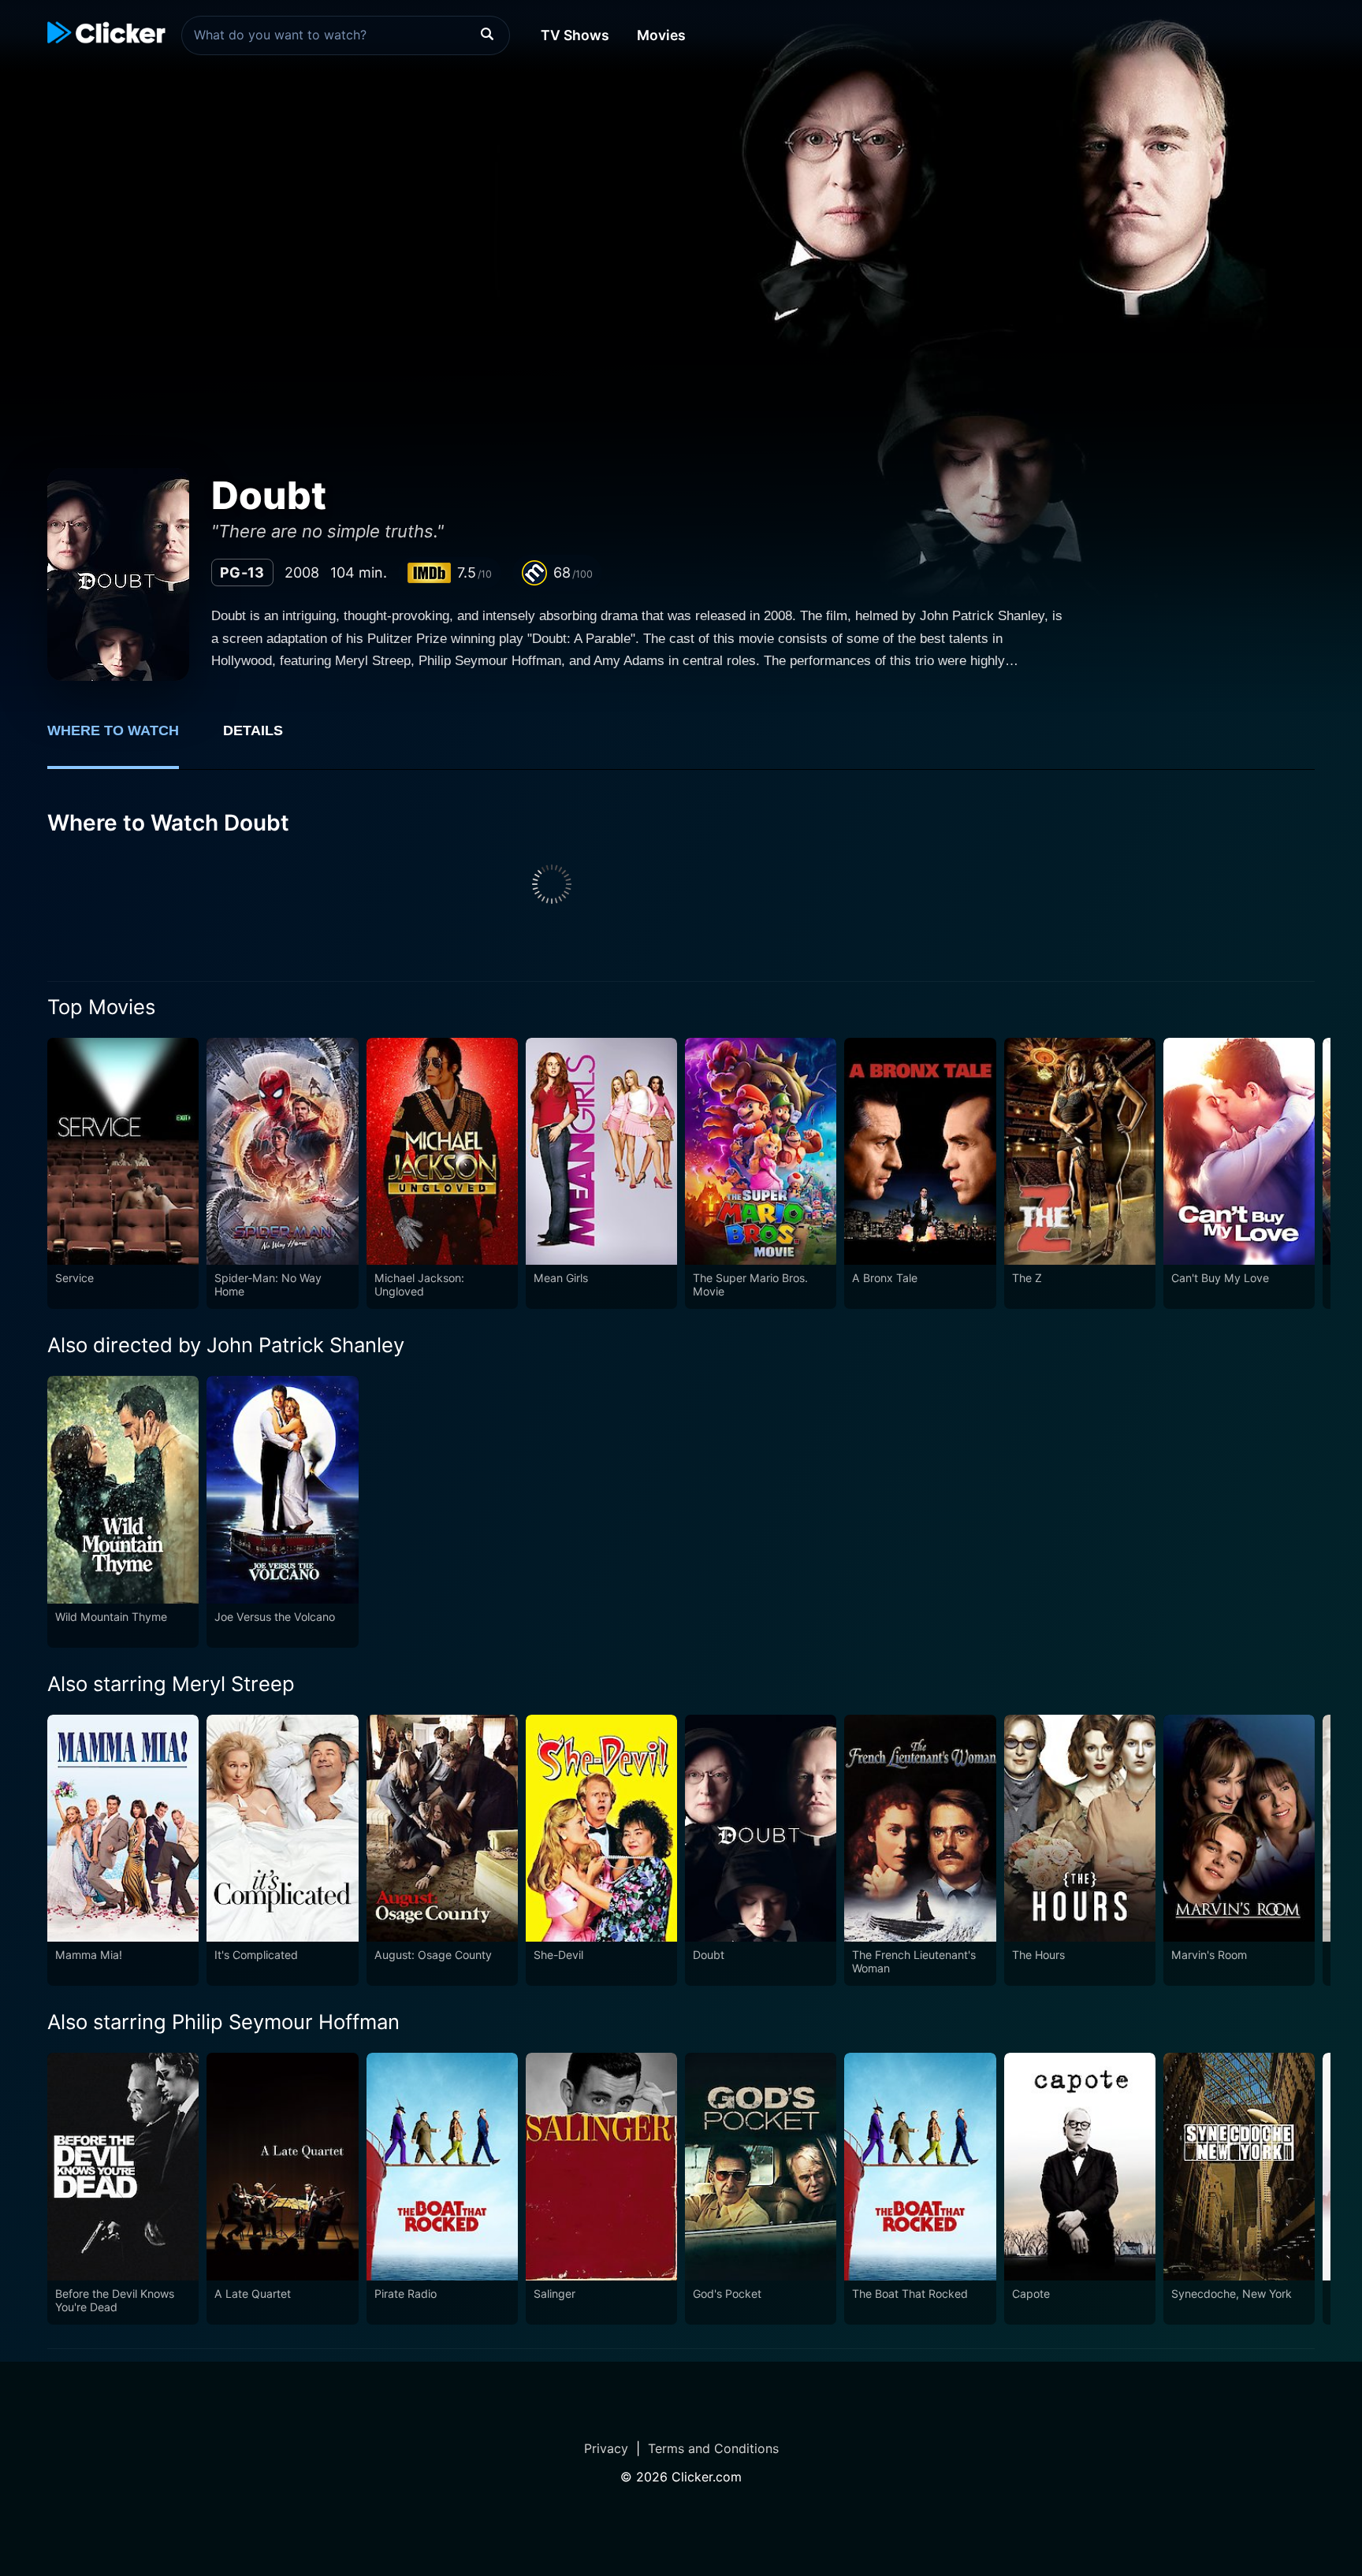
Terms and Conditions (713, 2448)
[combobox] (346, 35)
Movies (661, 35)
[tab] (124, 739)
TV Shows (575, 35)
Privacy (606, 2448)
